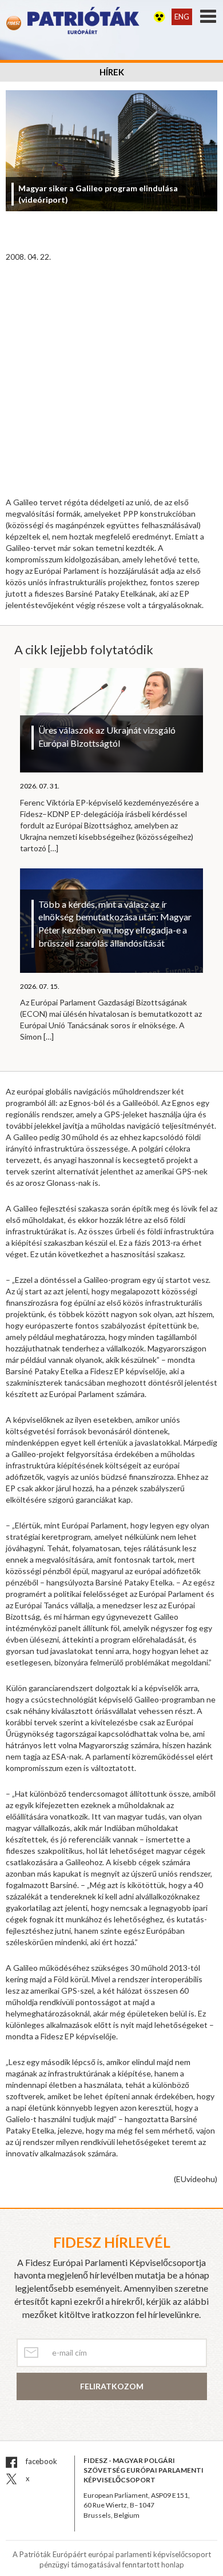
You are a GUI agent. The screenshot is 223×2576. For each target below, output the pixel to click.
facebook (41, 2461)
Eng (182, 17)
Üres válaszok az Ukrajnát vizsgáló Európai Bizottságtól (107, 736)
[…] (53, 848)
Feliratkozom (112, 2386)
